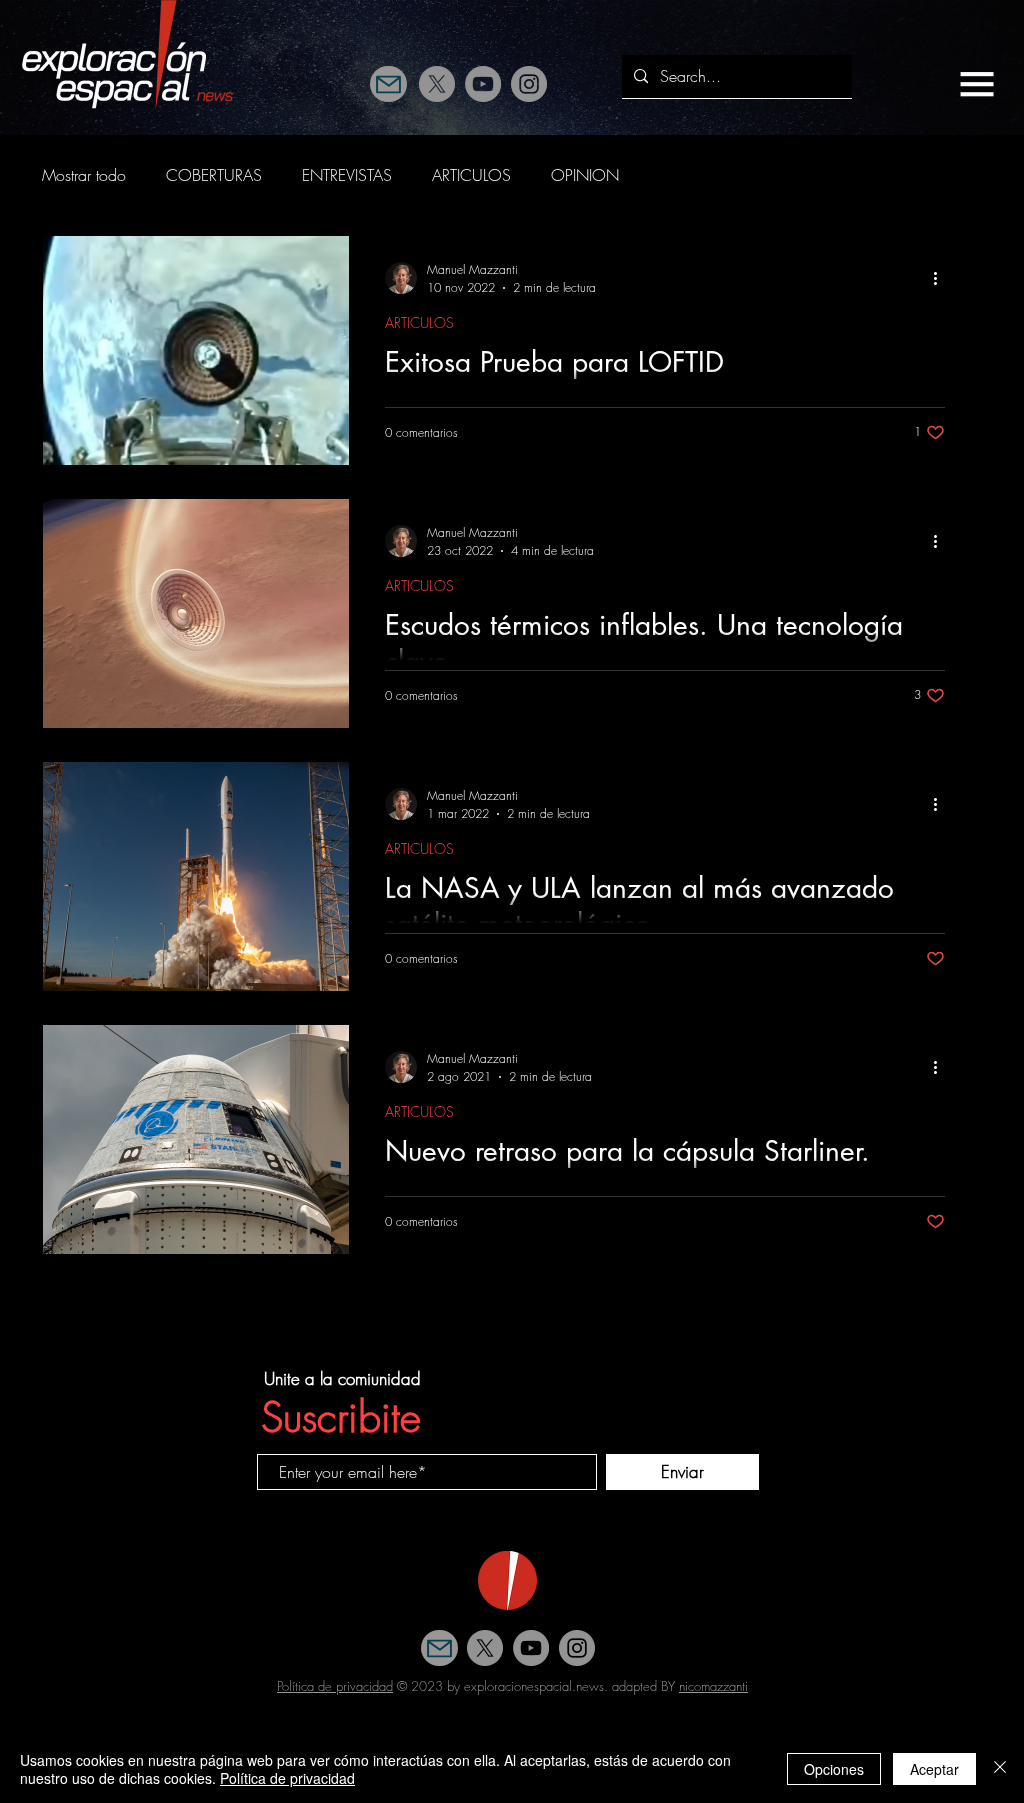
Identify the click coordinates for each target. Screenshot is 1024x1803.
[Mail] (388, 84)
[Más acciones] (942, 278)
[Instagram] (529, 84)
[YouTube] (483, 84)
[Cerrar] (1000, 1769)
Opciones (834, 1769)
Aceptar (934, 1769)
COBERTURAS (214, 175)
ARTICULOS (471, 175)
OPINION (585, 175)
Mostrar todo (84, 175)
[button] (977, 84)
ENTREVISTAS (347, 175)
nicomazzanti (713, 1686)
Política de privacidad (335, 1686)
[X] (437, 84)
